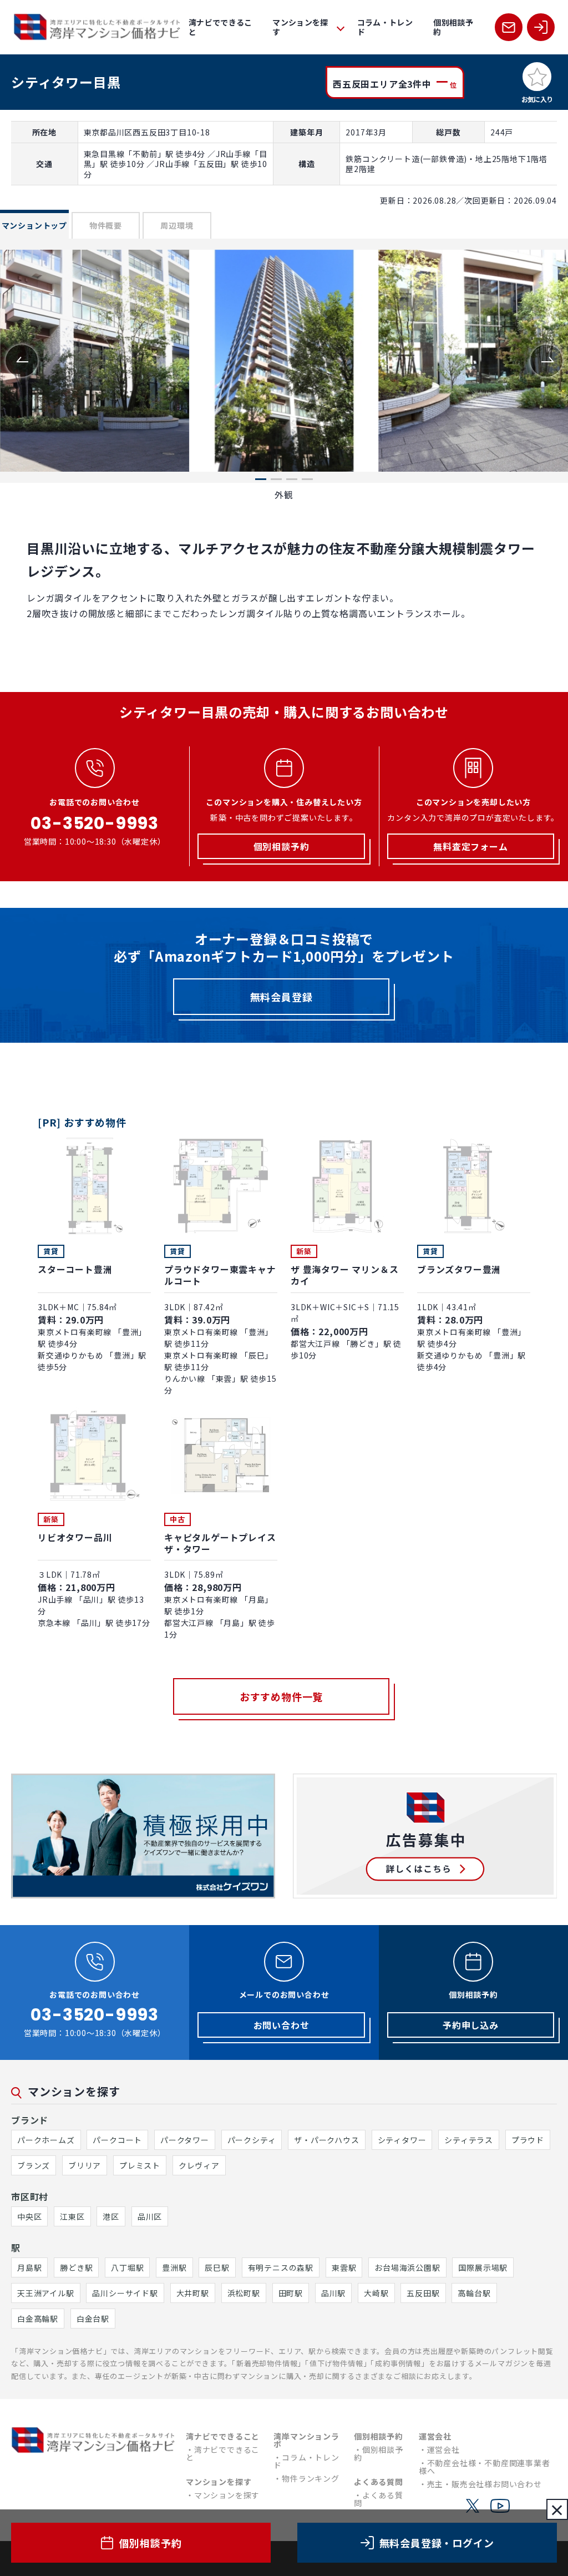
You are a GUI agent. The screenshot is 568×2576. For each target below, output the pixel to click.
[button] (546, 361)
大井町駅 (193, 2293)
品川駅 (333, 2293)
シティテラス (469, 2140)
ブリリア (85, 2165)
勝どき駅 (76, 2267)
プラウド (528, 2140)
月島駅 (29, 2267)
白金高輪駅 (38, 2319)
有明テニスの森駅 (281, 2267)
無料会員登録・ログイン (437, 2543)
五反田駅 (423, 2293)
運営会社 (443, 2449)
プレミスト (140, 2165)
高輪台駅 (474, 2293)
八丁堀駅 (127, 2267)
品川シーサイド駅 (125, 2293)
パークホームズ (46, 2140)
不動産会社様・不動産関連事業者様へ (485, 2467)
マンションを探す (227, 2495)
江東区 (72, 2216)
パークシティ (252, 2140)
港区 (111, 2216)
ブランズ (34, 2165)
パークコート (117, 2140)
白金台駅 (93, 2319)
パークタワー (185, 2140)
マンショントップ (34, 225)
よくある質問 (379, 2499)
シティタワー (402, 2140)
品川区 (150, 2216)
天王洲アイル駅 (46, 2293)
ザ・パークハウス (326, 2140)
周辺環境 (177, 225)
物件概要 (106, 225)
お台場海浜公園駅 (407, 2267)
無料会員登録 (282, 997)
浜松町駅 (244, 2293)
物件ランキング (311, 2478)
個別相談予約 (453, 27)
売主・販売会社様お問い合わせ (485, 2484)
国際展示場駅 (483, 2267)
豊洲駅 (174, 2267)
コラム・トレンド (385, 27)
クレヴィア (199, 2165)
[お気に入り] (537, 77)
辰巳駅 (217, 2267)
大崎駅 (376, 2293)
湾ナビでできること (220, 27)
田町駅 (291, 2293)
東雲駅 (344, 2267)
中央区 (29, 2216)
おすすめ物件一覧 (281, 1696)
